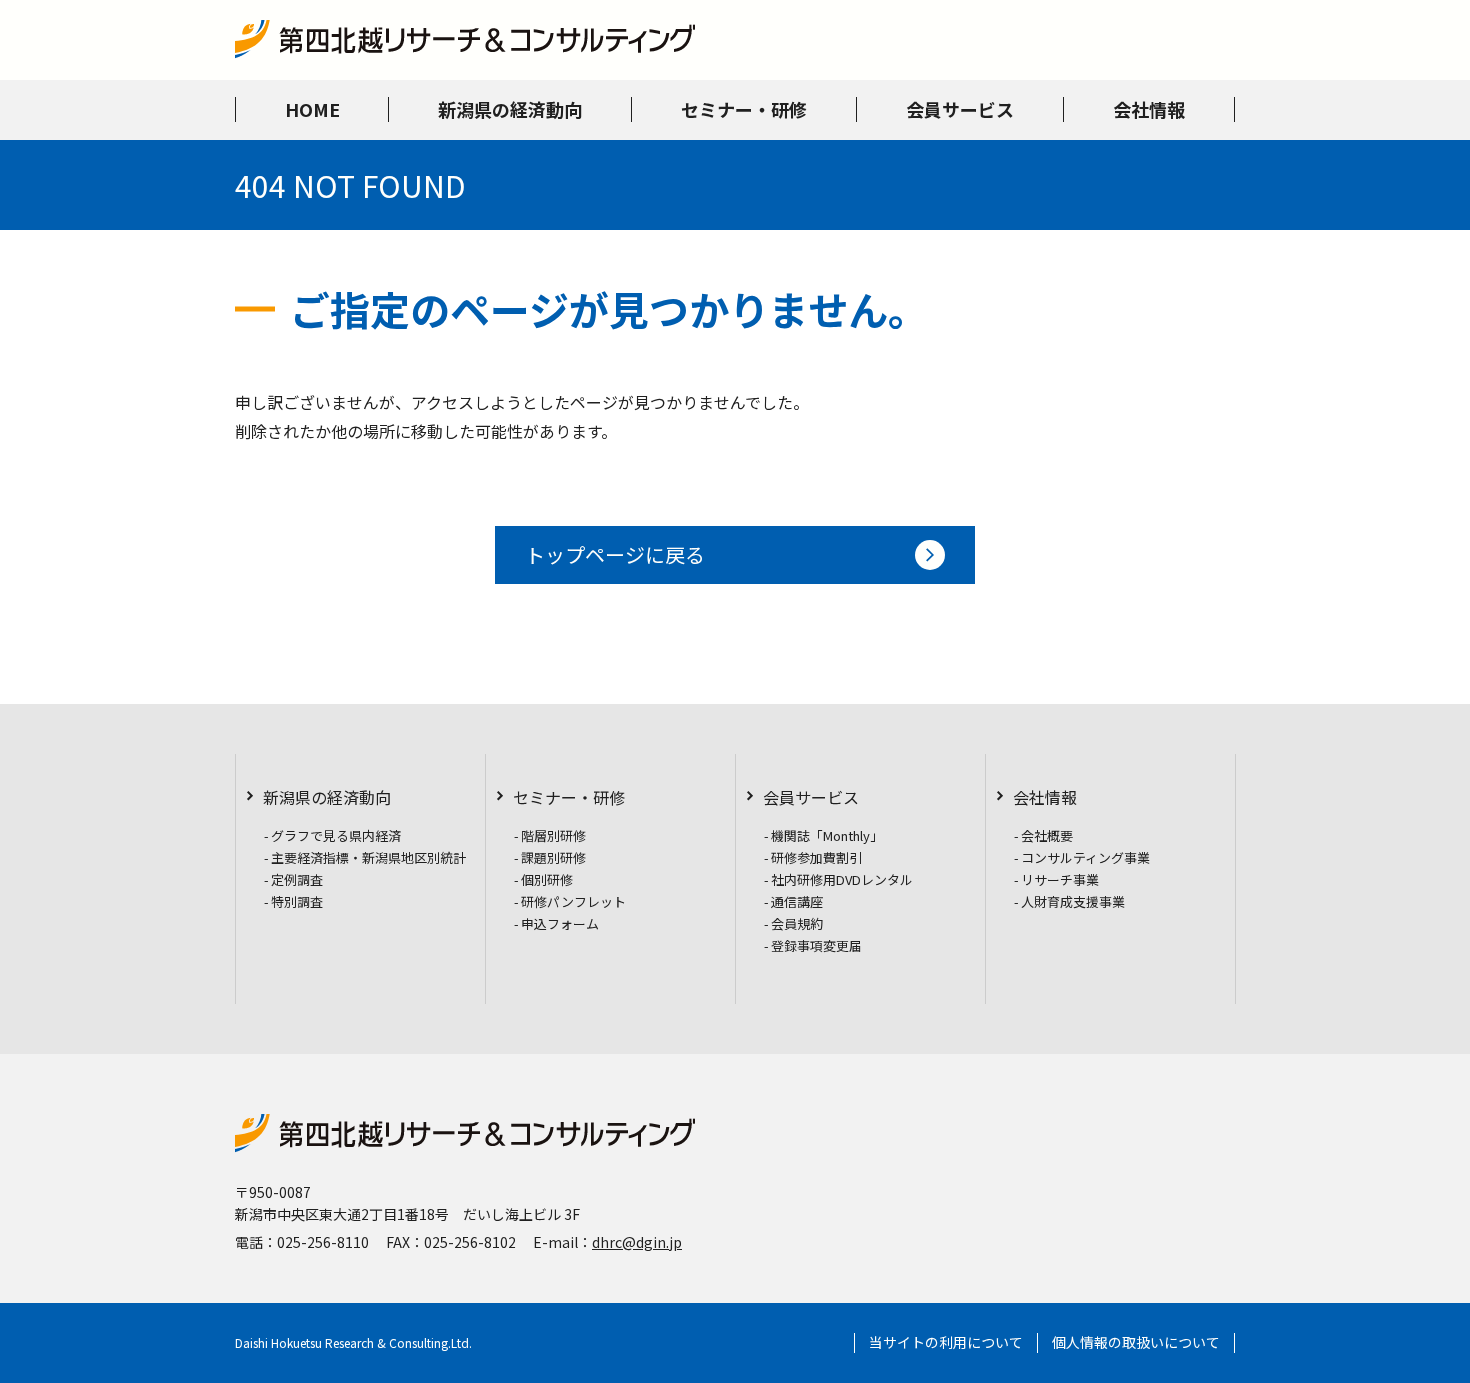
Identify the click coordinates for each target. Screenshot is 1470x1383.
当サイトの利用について (946, 1342)
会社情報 (1045, 797)
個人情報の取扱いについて (1136, 1342)
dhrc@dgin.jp (637, 1242)
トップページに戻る (615, 554)
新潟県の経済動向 (327, 797)
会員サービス (811, 797)
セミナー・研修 (569, 797)
